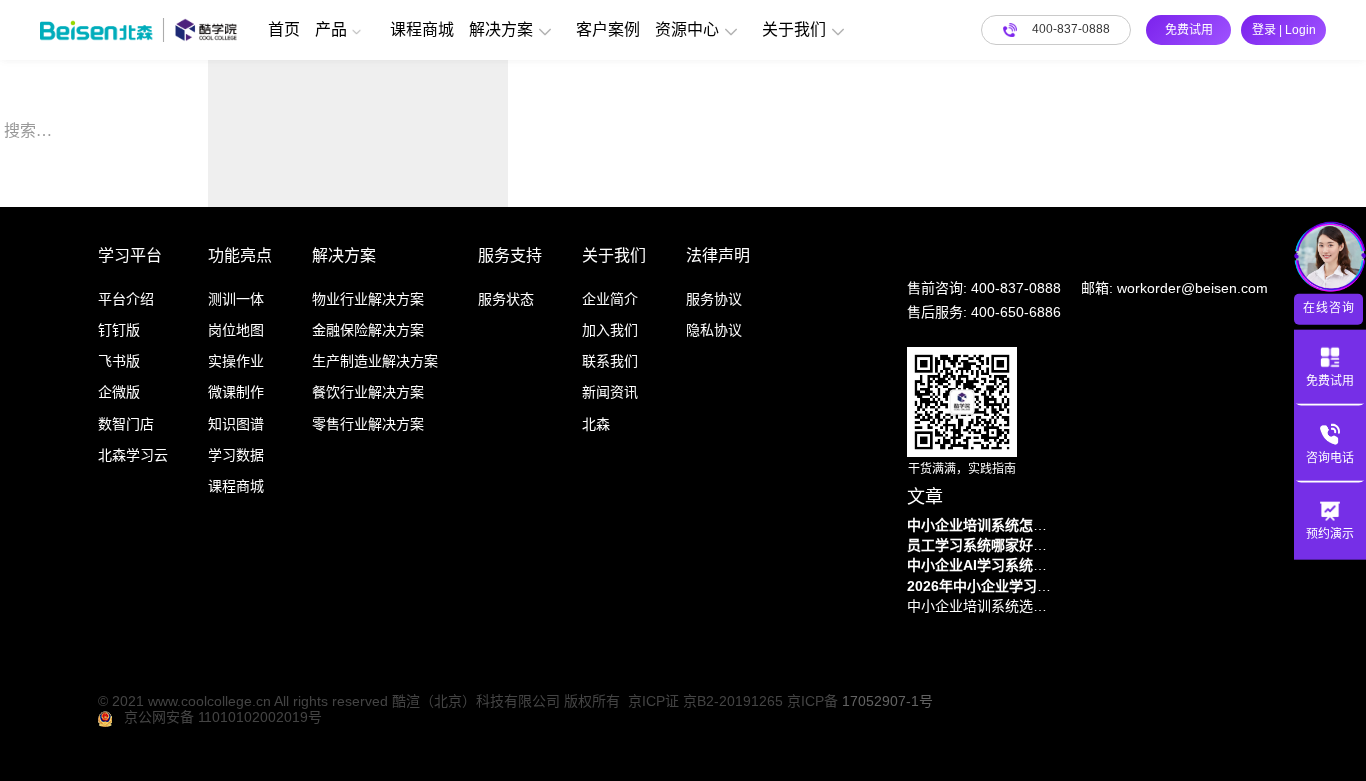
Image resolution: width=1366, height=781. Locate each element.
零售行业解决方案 (368, 424)
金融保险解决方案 (368, 330)
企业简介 (610, 299)
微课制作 (236, 392)
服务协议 (714, 299)
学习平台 (130, 255)
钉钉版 (119, 330)
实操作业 (236, 361)
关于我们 (794, 29)
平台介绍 (126, 299)
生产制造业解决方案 (375, 361)
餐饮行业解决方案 (368, 392)
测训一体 (236, 299)
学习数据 (236, 455)
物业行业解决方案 (368, 299)
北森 (596, 424)
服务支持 (510, 255)
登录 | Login (1284, 30)
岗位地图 (236, 330)
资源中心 (687, 29)
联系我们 (610, 361)
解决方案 (501, 29)
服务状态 (506, 299)
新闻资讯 (610, 392)
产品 (331, 29)
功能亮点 (240, 255)
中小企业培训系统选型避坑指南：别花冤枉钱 (982, 606)
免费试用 (1189, 30)
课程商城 (422, 29)
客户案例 (608, 29)
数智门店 (126, 424)
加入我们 (610, 330)
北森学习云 (133, 455)
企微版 (119, 392)
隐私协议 (714, 330)
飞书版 (119, 361)
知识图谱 (236, 424)
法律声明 (718, 255)
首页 (284, 29)
